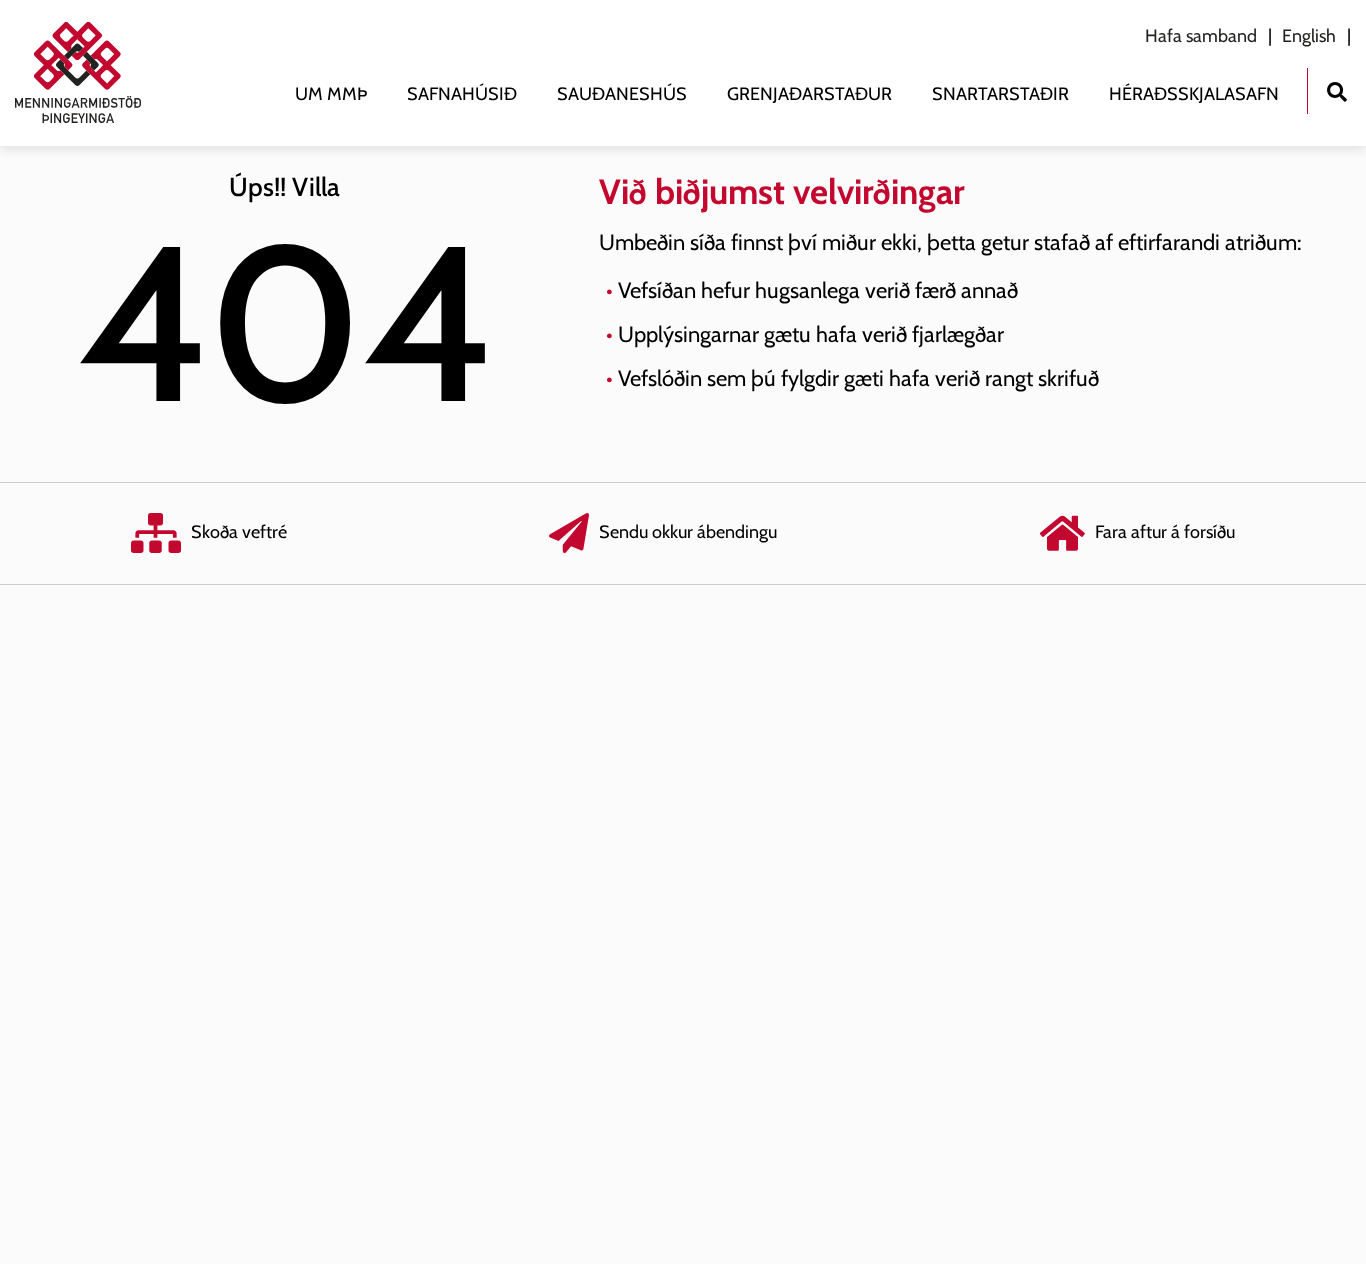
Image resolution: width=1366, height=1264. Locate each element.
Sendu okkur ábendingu (688, 532)
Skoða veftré (239, 532)
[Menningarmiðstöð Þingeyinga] (88, 72)
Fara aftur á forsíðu (1165, 532)
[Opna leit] (1336, 89)
